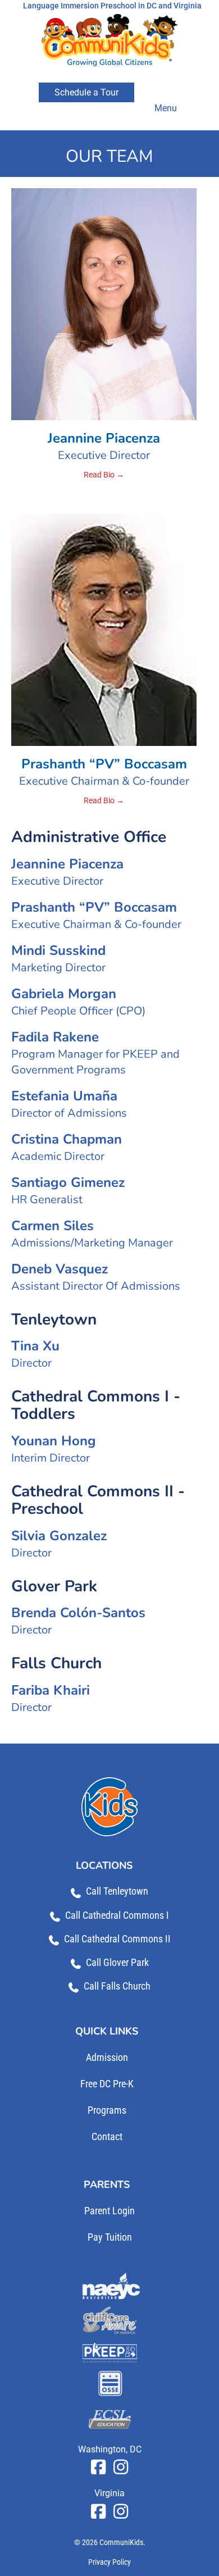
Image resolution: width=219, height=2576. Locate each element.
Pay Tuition (110, 2237)
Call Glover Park (117, 1962)
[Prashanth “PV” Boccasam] (104, 629)
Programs (107, 2110)
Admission (107, 2057)
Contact (107, 2136)
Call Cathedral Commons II (117, 1939)
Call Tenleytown (117, 1891)
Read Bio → (104, 475)
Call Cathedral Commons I (117, 1915)
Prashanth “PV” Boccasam (104, 764)
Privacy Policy (109, 2562)
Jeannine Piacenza (104, 438)
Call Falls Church (117, 1986)
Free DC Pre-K (107, 2084)
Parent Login (109, 2211)
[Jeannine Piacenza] (104, 303)
